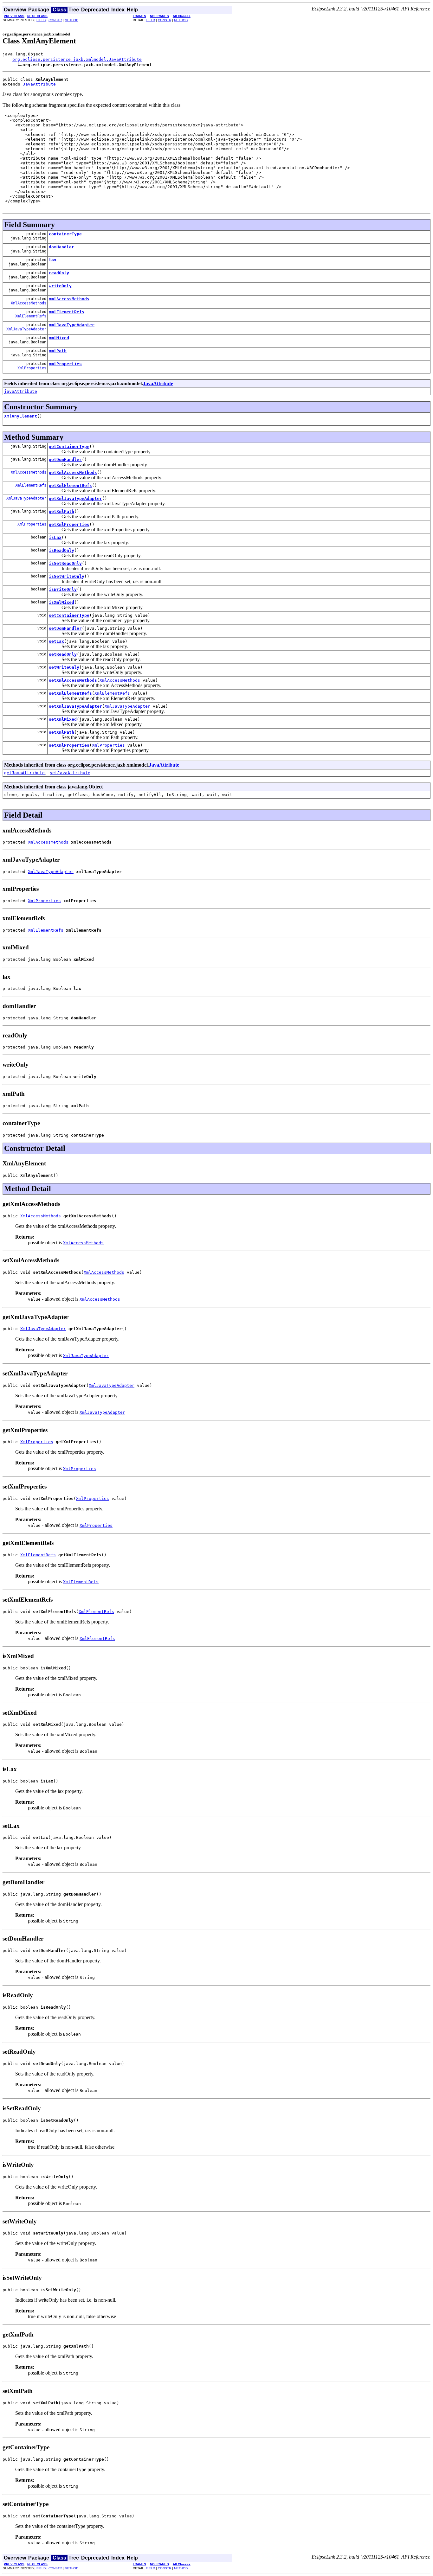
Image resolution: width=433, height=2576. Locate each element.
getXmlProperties (69, 524)
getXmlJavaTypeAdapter (75, 498)
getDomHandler (65, 459)
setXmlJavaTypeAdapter (75, 706)
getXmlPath (61, 511)
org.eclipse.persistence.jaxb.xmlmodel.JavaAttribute (77, 59)
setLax (56, 641)
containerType (65, 234)
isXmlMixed (61, 602)
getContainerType (69, 446)
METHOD (71, 20)
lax (53, 260)
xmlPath (58, 351)
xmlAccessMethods (69, 299)
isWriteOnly (63, 589)
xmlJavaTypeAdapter (72, 325)
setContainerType (69, 615)
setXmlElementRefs (70, 693)
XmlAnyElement (21, 416)
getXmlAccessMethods (73, 472)
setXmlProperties (69, 745)
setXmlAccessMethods (73, 680)
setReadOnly (63, 654)
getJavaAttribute (24, 773)
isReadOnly (61, 550)
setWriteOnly (64, 667)
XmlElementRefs (31, 316)
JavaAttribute (39, 84)
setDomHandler (65, 628)
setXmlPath (61, 732)
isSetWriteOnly (67, 576)
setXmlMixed (63, 719)
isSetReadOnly (65, 563)
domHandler (61, 247)
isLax (55, 537)
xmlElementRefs (67, 312)
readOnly (59, 273)
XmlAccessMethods (29, 303)
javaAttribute (21, 391)
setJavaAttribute (70, 773)
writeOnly (60, 286)
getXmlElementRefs (70, 485)
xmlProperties (65, 364)
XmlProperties (32, 368)
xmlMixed (59, 338)
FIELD (41, 20)
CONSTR (55, 20)
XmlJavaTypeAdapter (26, 329)
